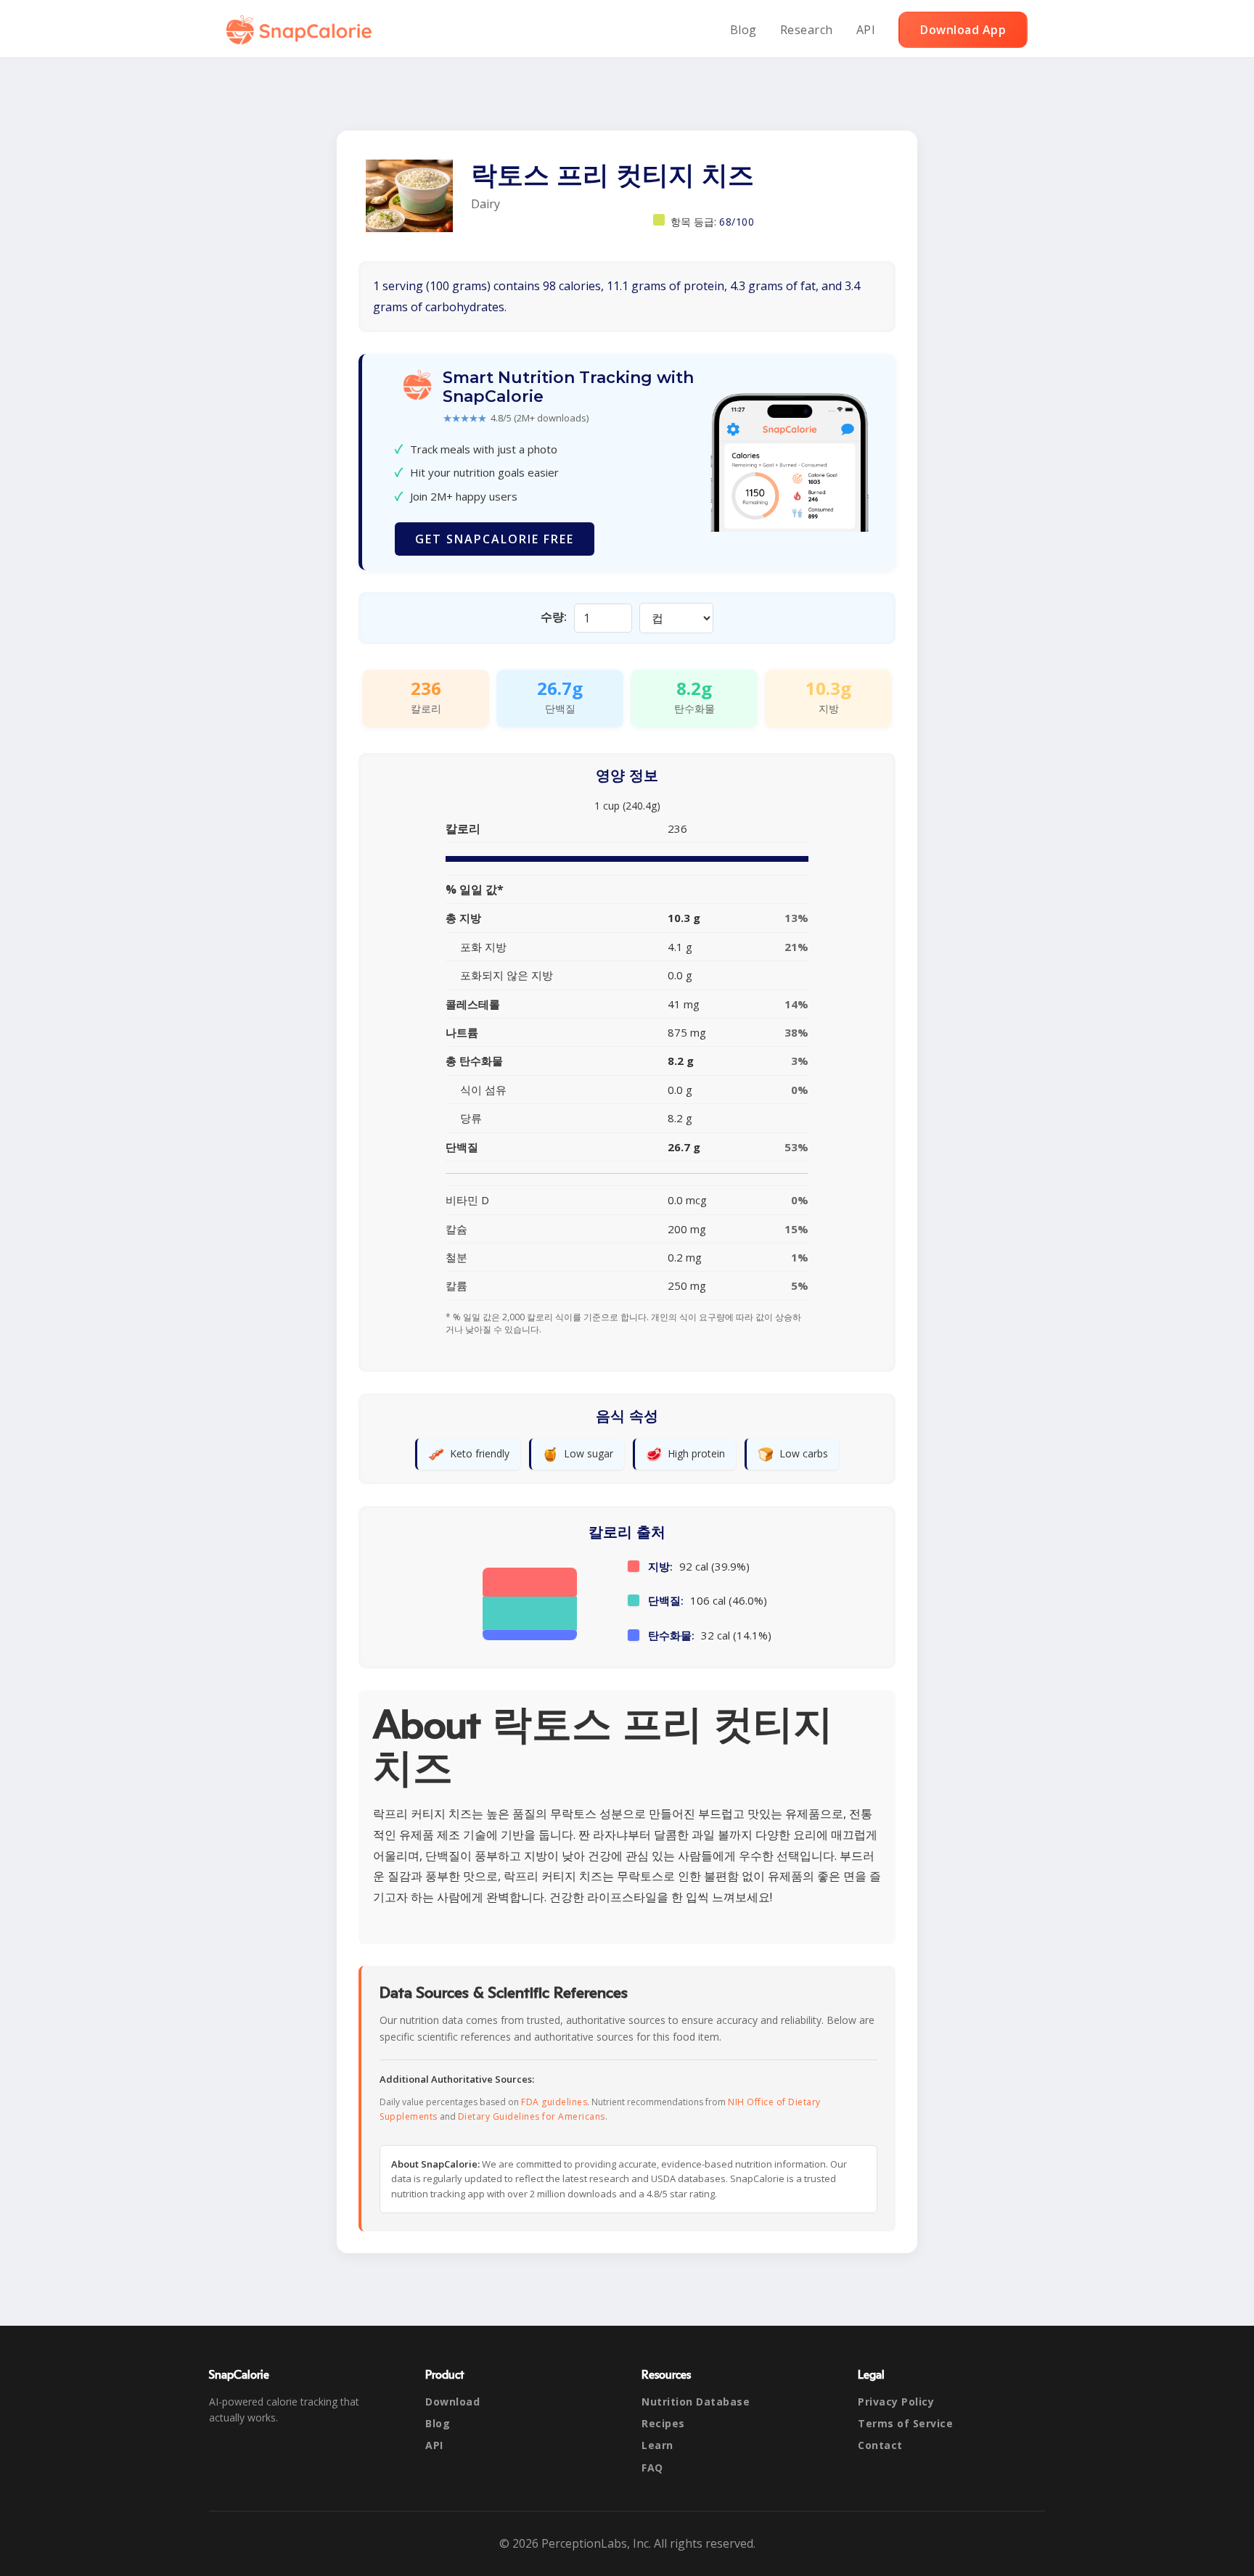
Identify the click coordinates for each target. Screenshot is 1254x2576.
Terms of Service (905, 2423)
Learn (657, 2445)
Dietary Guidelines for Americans (532, 2116)
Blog (743, 30)
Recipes (663, 2423)
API (866, 30)
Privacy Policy (896, 2402)
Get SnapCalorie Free (495, 539)
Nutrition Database (696, 2402)
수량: (554, 617)
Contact (880, 2445)
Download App (963, 30)
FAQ (652, 2468)
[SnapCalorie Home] (302, 30)
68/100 (737, 222)
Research (807, 30)
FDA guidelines (554, 2102)
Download (452, 2402)
